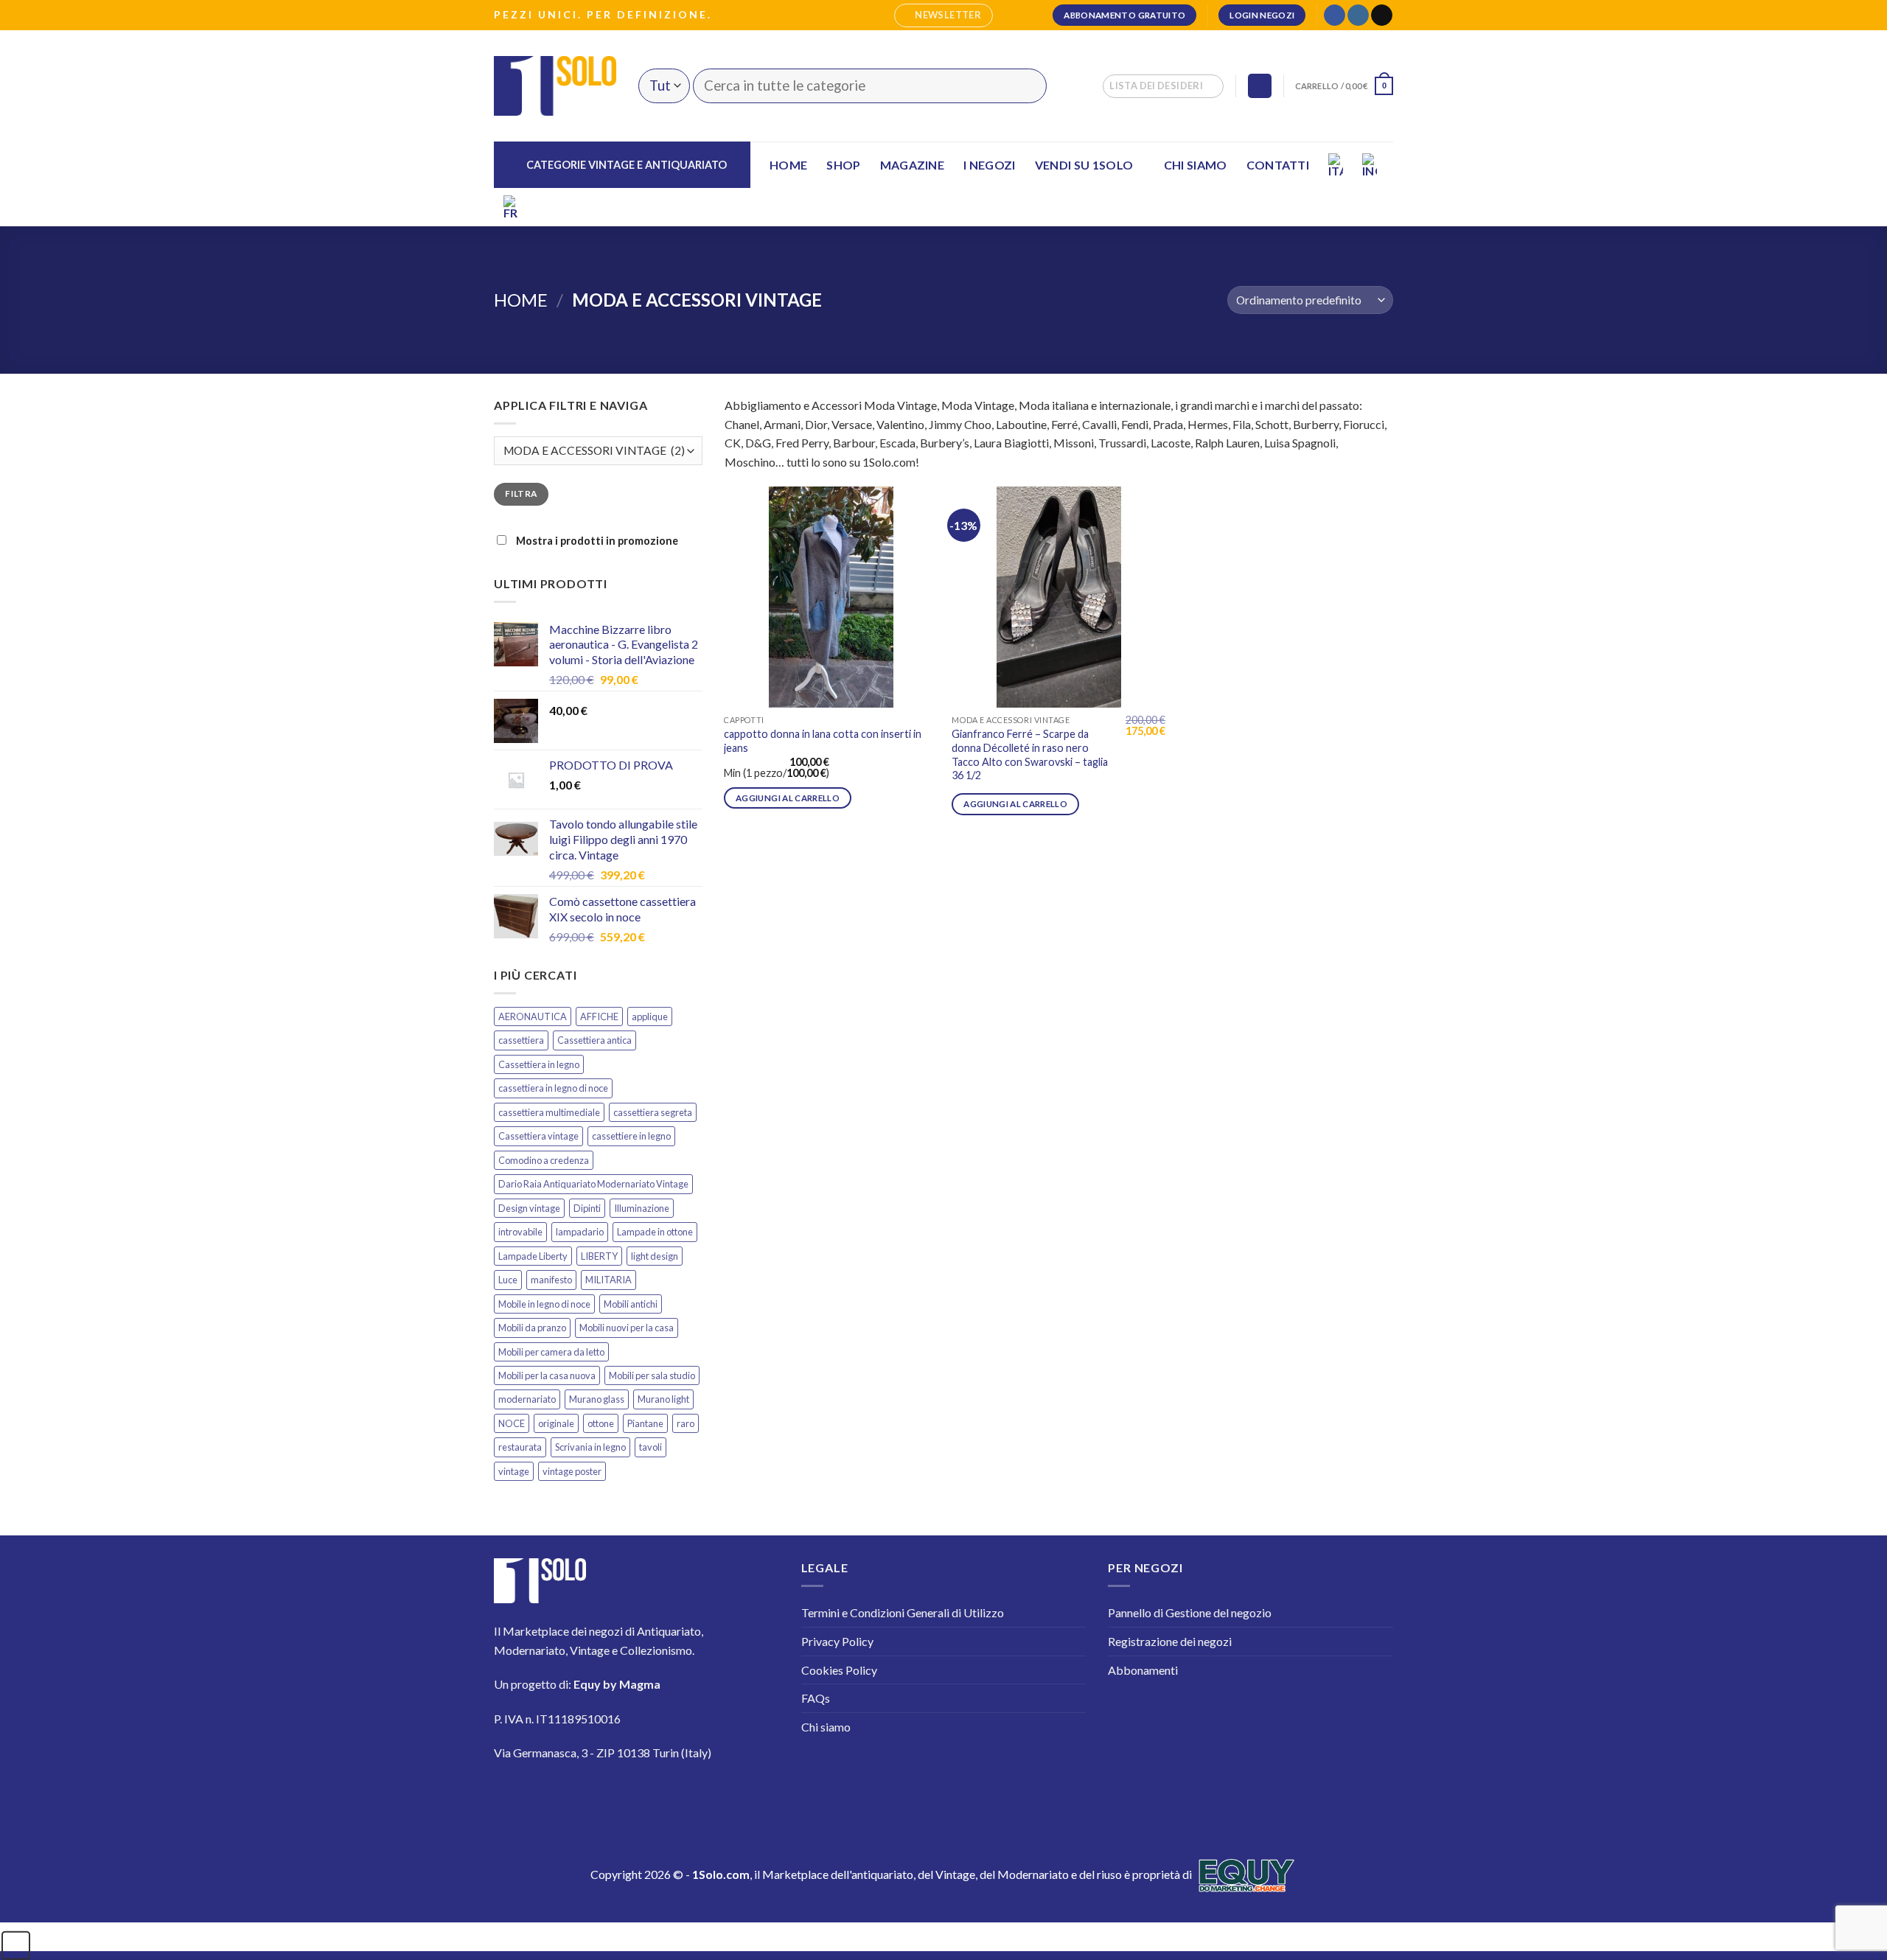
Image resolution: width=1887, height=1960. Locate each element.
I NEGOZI (990, 165)
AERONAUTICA (533, 1016)
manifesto (551, 1280)
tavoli (650, 1447)
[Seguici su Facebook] (1335, 15)
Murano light (663, 1399)
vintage (514, 1471)
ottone (601, 1423)
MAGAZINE (913, 165)
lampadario (580, 1232)
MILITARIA (608, 1280)
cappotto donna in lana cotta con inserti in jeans (823, 741)
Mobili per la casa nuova (547, 1375)
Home (788, 165)
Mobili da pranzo (532, 1328)
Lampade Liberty (533, 1256)
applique (650, 1016)
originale (556, 1423)
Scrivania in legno (590, 1447)
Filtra (521, 494)
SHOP (843, 165)
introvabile (520, 1232)
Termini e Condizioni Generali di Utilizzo (903, 1612)
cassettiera (521, 1040)
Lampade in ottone (655, 1232)
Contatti (1278, 165)
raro (686, 1423)
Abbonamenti (1143, 1670)
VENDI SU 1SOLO (1084, 165)
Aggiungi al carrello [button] (788, 798)
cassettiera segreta (653, 1112)
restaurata (520, 1447)
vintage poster (572, 1471)
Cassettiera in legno (539, 1064)
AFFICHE (599, 1016)
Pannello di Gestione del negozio (1190, 1612)
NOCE (512, 1423)
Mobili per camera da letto (551, 1352)
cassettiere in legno (631, 1136)
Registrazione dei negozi (1170, 1641)
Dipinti (587, 1208)
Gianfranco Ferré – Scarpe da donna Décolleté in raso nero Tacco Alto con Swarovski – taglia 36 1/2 (1030, 754)
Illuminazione (642, 1208)
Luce (508, 1280)
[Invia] (1026, 86)
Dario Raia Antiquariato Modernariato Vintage (593, 1184)
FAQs (816, 1698)
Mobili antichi (631, 1304)
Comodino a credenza (544, 1160)
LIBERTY (599, 1256)
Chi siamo (1196, 165)
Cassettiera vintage (538, 1136)
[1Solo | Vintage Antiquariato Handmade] (555, 86)
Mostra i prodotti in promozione (596, 541)
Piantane (645, 1423)
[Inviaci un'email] (1382, 15)
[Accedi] (1260, 86)
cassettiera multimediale (549, 1112)
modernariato (527, 1399)
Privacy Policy (837, 1641)
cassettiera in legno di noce (553, 1088)
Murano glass (597, 1399)
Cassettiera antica (594, 1040)
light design (655, 1256)
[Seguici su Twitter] (597, 1796)
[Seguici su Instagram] (1358, 15)
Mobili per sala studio (652, 1375)
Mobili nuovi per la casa (627, 1328)
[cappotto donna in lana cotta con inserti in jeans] (831, 597)
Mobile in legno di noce (544, 1304)
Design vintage (529, 1208)
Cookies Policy (839, 1670)
